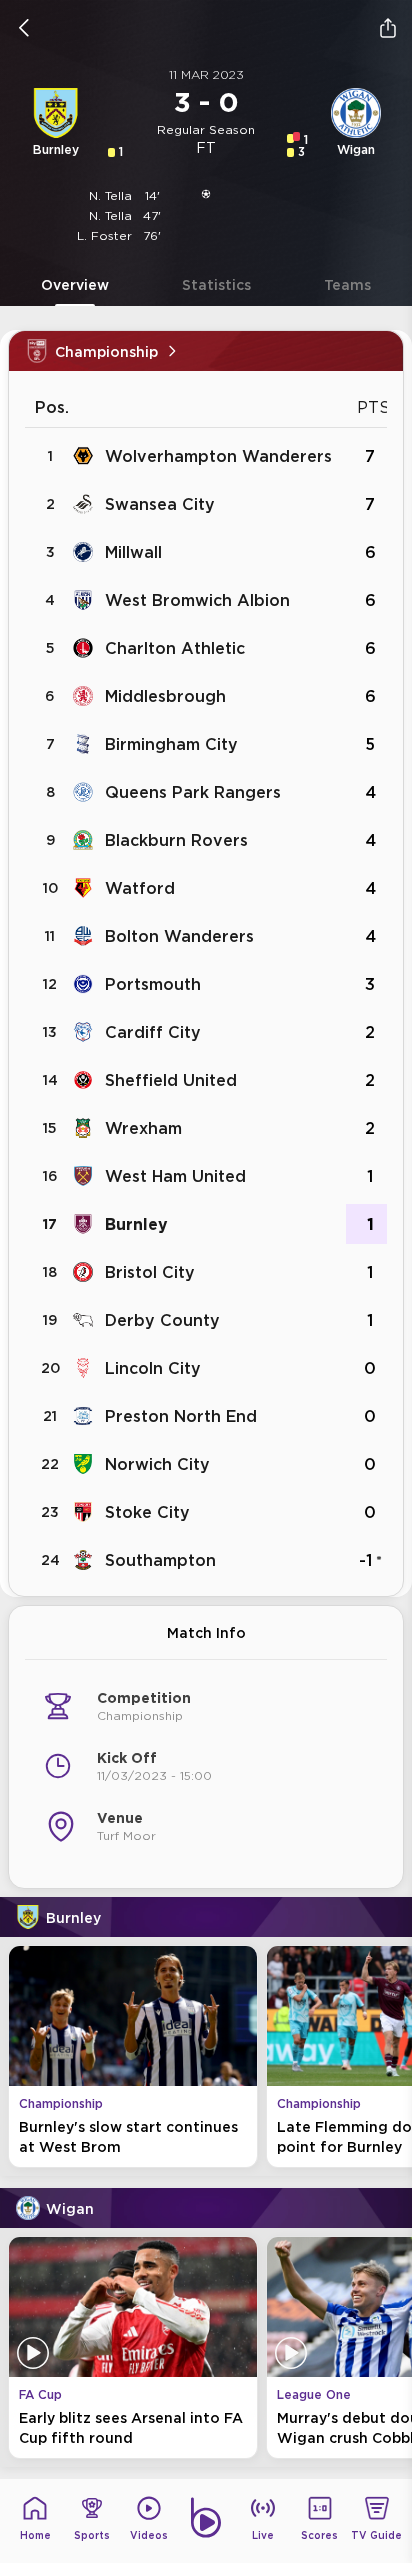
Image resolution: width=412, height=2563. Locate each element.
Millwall (133, 552)
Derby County (162, 1320)
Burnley (136, 1224)
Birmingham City (171, 744)
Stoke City (147, 1512)
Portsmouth (153, 984)
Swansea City (160, 504)
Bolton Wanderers (179, 936)
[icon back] (24, 28)
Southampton (160, 1560)
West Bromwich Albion (197, 600)
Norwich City (157, 1464)
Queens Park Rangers (193, 792)
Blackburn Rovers (176, 840)
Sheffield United (171, 1080)
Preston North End (181, 1416)
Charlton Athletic (175, 648)
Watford (140, 888)
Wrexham (143, 1128)
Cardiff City (153, 1032)
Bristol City (150, 1272)
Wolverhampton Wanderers (218, 456)
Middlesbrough (165, 696)
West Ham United (175, 1176)
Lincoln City (153, 1368)
